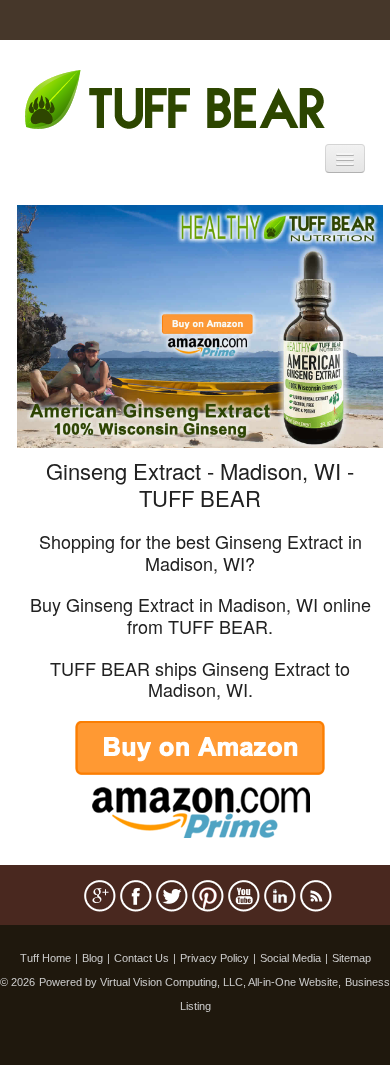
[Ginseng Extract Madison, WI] (200, 324)
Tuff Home (45, 958)
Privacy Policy (214, 958)
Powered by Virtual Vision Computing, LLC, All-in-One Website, (190, 982)
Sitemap (351, 958)
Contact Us (141, 958)
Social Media (290, 958)
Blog (92, 958)
